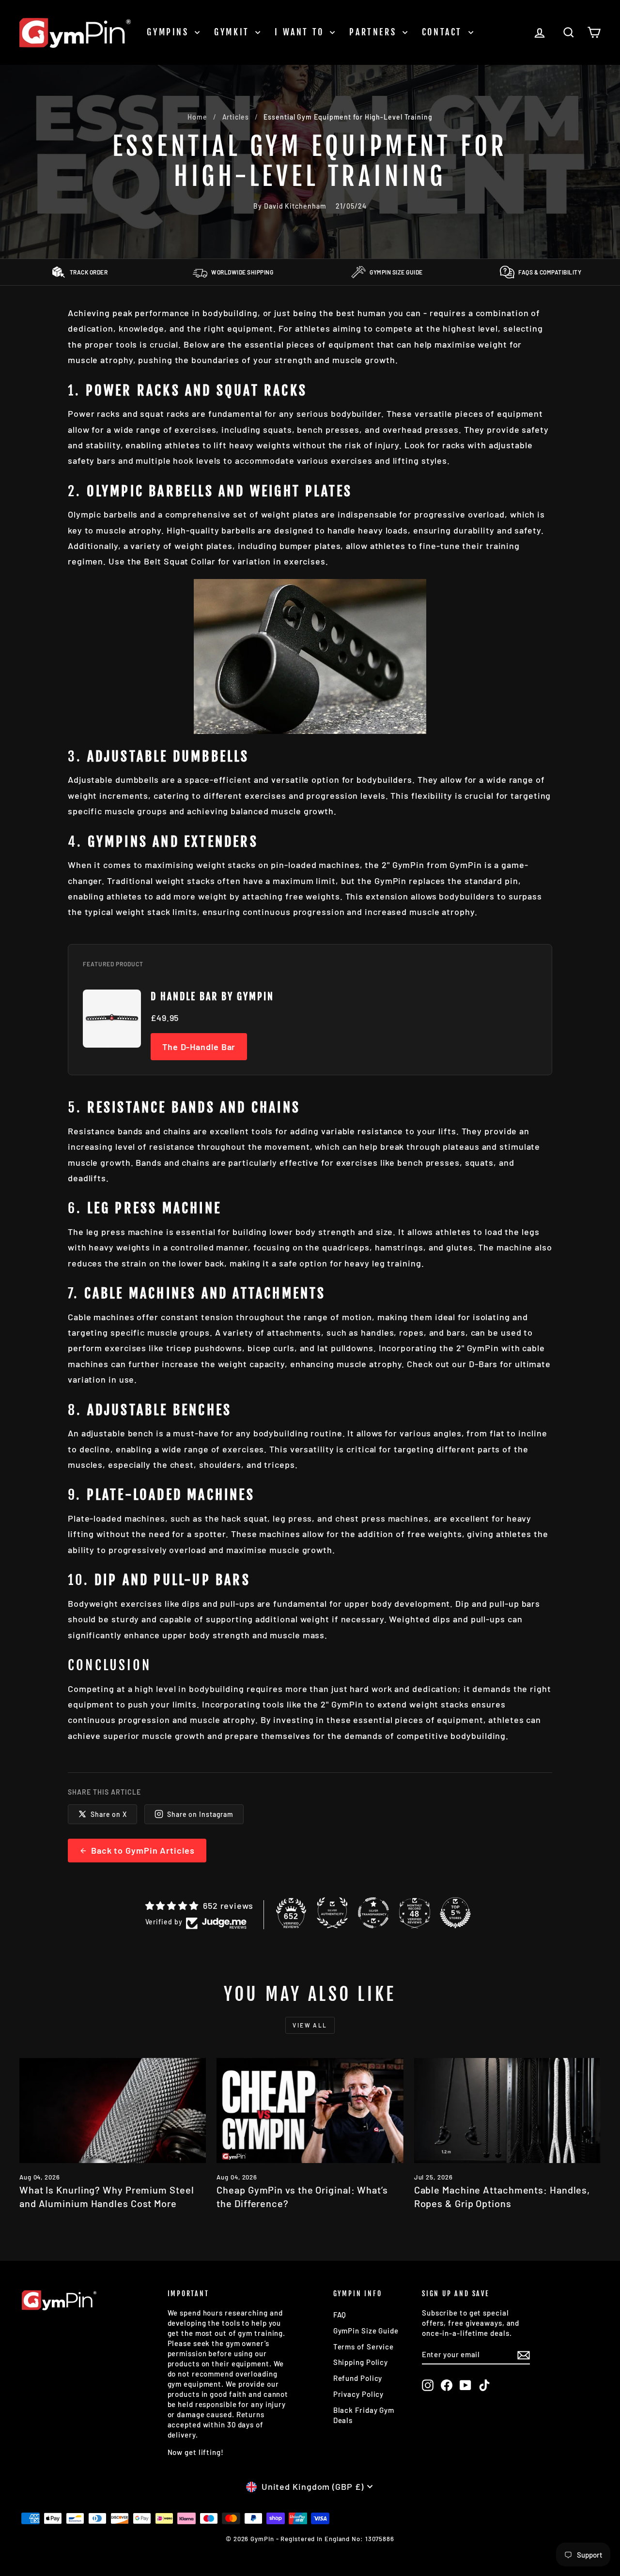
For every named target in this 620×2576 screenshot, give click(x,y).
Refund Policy (358, 2378)
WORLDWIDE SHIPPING (242, 272)
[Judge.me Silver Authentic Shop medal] (332, 1913)
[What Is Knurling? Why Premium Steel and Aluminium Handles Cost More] (113, 2111)
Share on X (109, 1814)
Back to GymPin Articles (143, 1850)
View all (310, 2025)
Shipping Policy (361, 2362)
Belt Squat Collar (179, 561)
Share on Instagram (200, 1814)
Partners (374, 32)
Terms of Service (364, 2347)
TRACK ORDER (89, 272)
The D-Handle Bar (199, 1047)
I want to (301, 32)
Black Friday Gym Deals (364, 2415)
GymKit (233, 32)
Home (197, 117)
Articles (236, 117)
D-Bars (483, 1364)
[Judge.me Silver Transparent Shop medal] (373, 1913)
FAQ (340, 2315)
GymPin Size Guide (366, 2331)
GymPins (170, 32)
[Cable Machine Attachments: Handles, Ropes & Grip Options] (507, 2111)
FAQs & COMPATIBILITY (550, 272)
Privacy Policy (359, 2394)
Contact (444, 32)
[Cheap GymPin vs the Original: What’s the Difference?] (310, 2111)
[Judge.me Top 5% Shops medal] (455, 1913)
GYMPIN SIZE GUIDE (396, 272)
